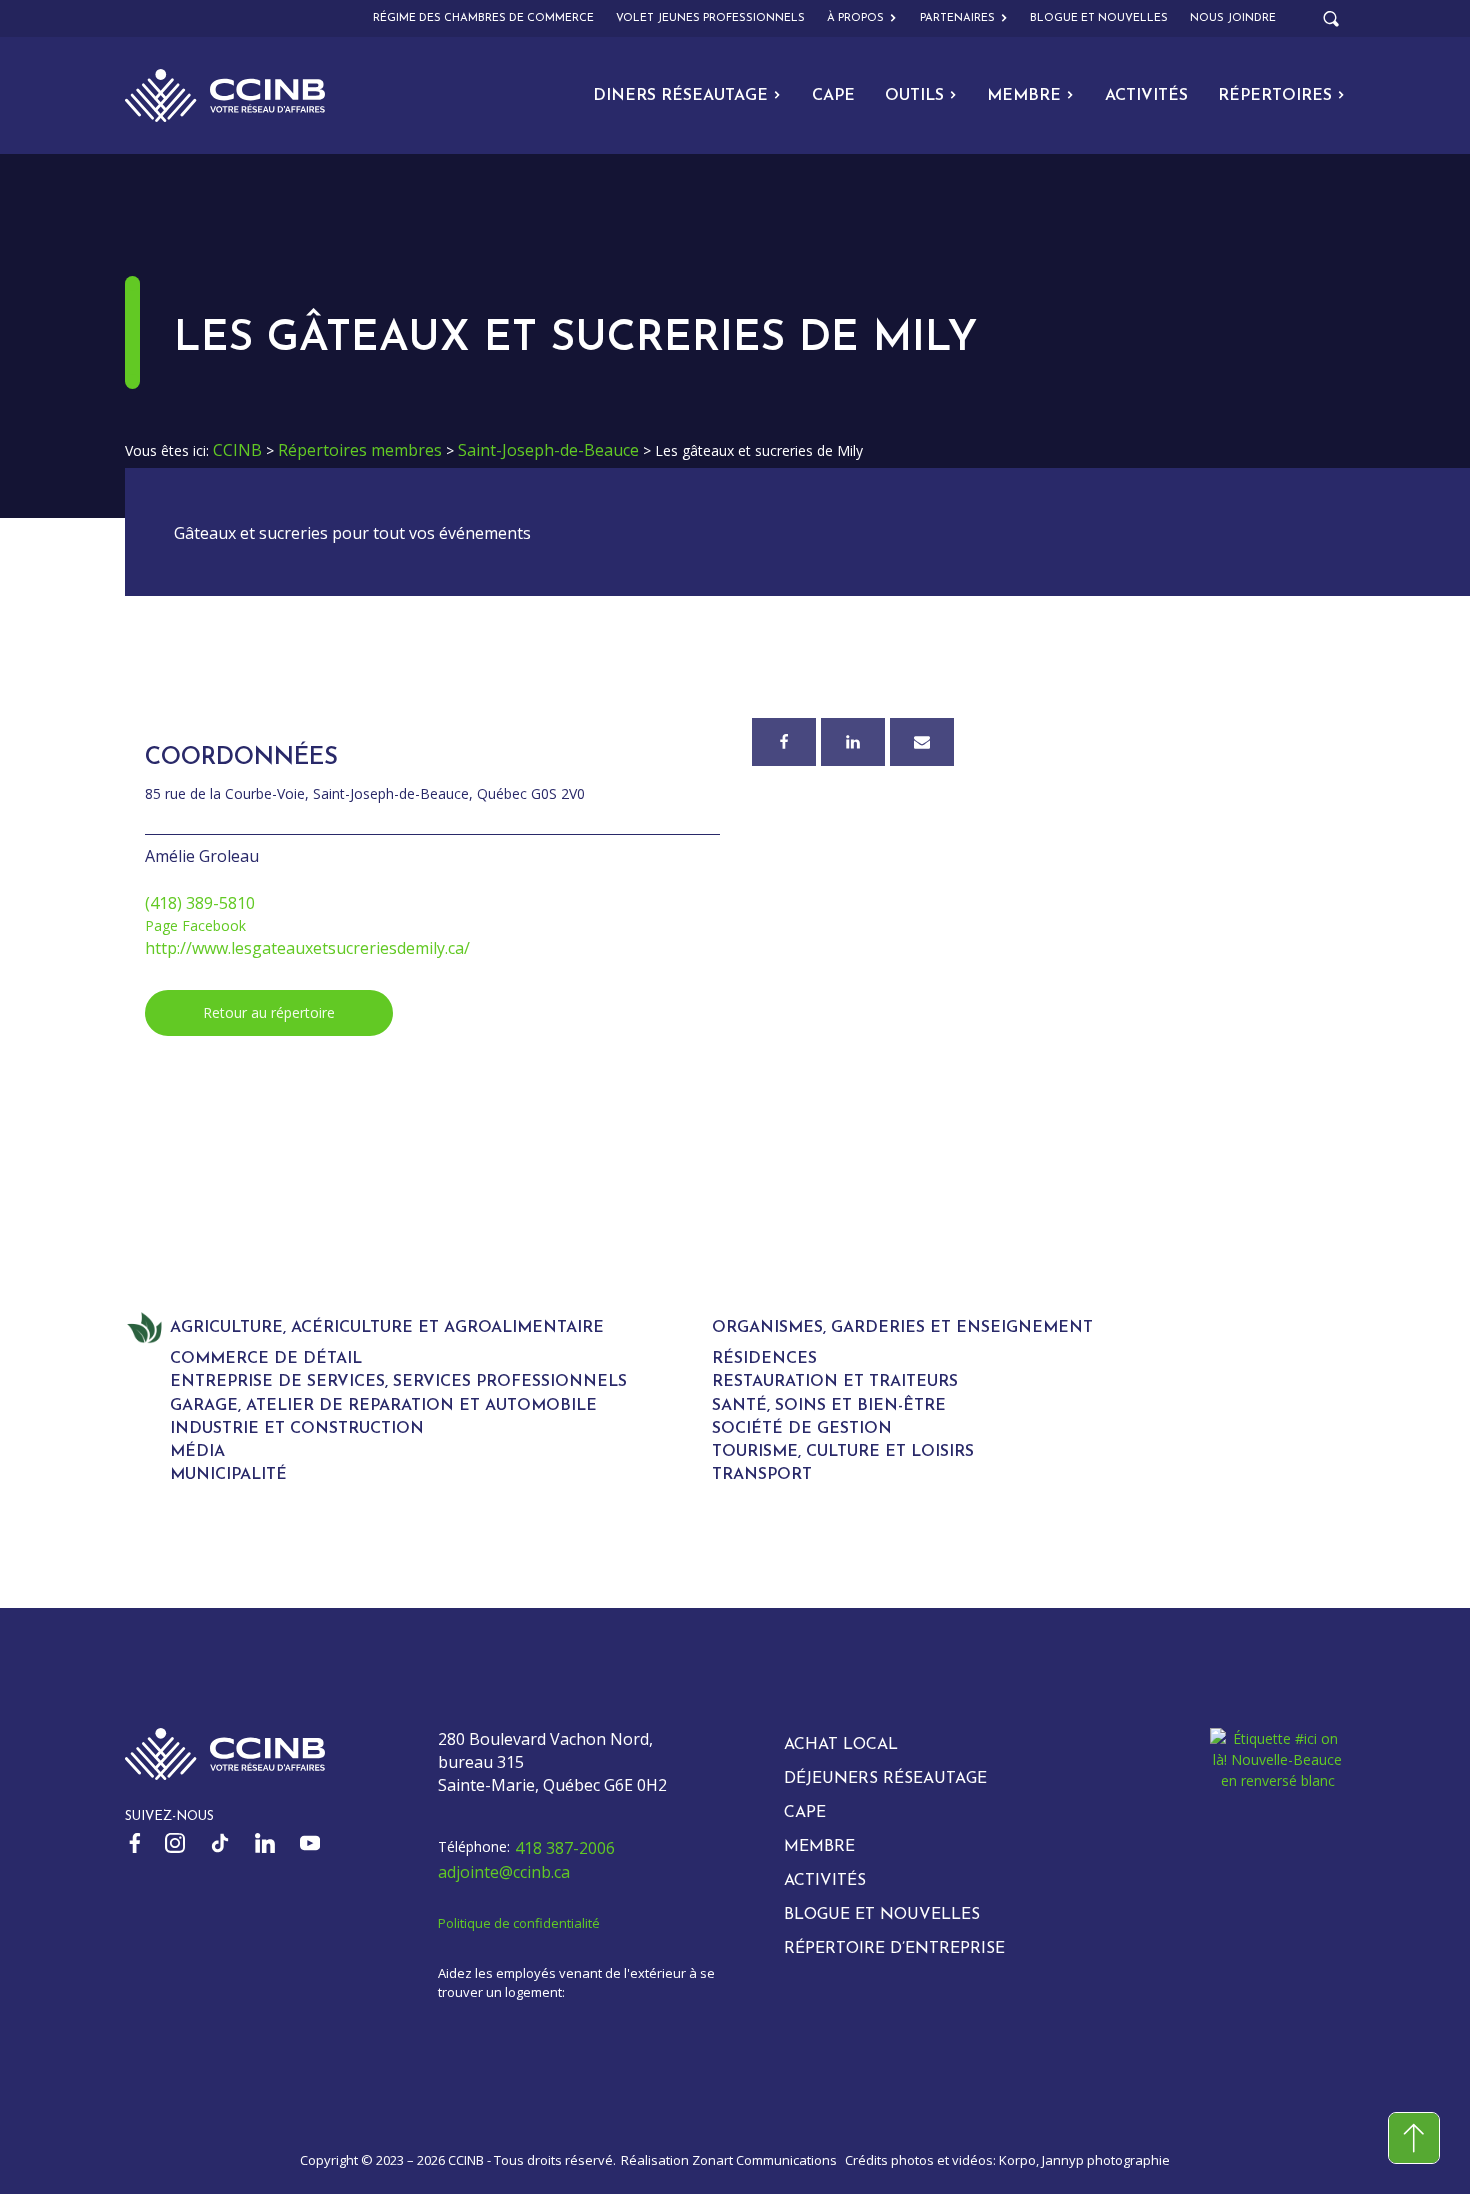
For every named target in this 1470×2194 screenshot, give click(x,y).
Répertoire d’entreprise (894, 1949)
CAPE (833, 96)
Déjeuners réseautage (885, 1779)
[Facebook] (784, 742)
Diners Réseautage (680, 96)
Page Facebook (195, 925)
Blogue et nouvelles (1099, 18)
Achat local (841, 1745)
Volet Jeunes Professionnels (710, 18)
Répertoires (1275, 96)
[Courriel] (922, 742)
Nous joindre (1233, 18)
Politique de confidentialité (519, 1923)
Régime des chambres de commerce (483, 18)
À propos (855, 18)
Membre (1024, 96)
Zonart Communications (764, 2160)
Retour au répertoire (269, 1012)
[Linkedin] (853, 742)
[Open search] (1331, 19)
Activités (1146, 96)
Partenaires (957, 18)
